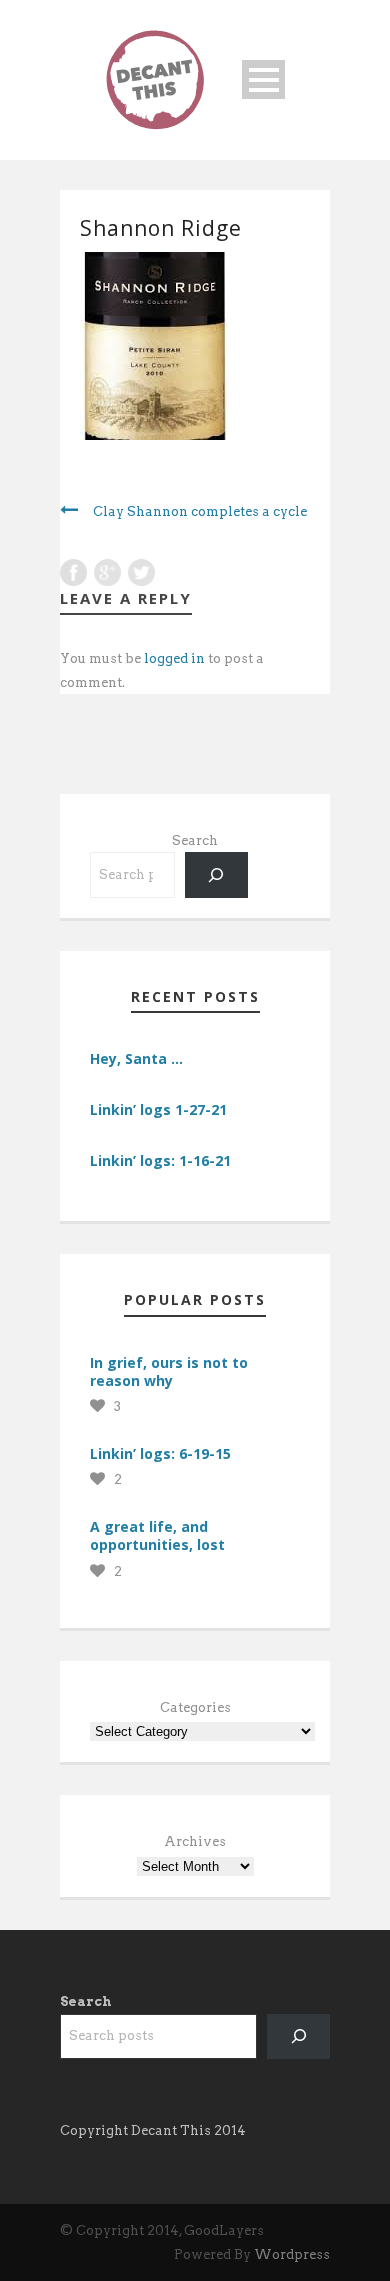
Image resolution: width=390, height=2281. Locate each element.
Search (195, 840)
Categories (195, 1707)
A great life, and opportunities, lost (157, 1535)
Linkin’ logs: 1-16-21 (160, 1160)
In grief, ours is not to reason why (169, 1371)
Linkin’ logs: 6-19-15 (160, 1453)
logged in (174, 658)
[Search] (216, 874)
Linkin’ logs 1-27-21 (158, 1109)
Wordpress (292, 2254)
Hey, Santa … (136, 1058)
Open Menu (263, 79)
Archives (195, 1841)
